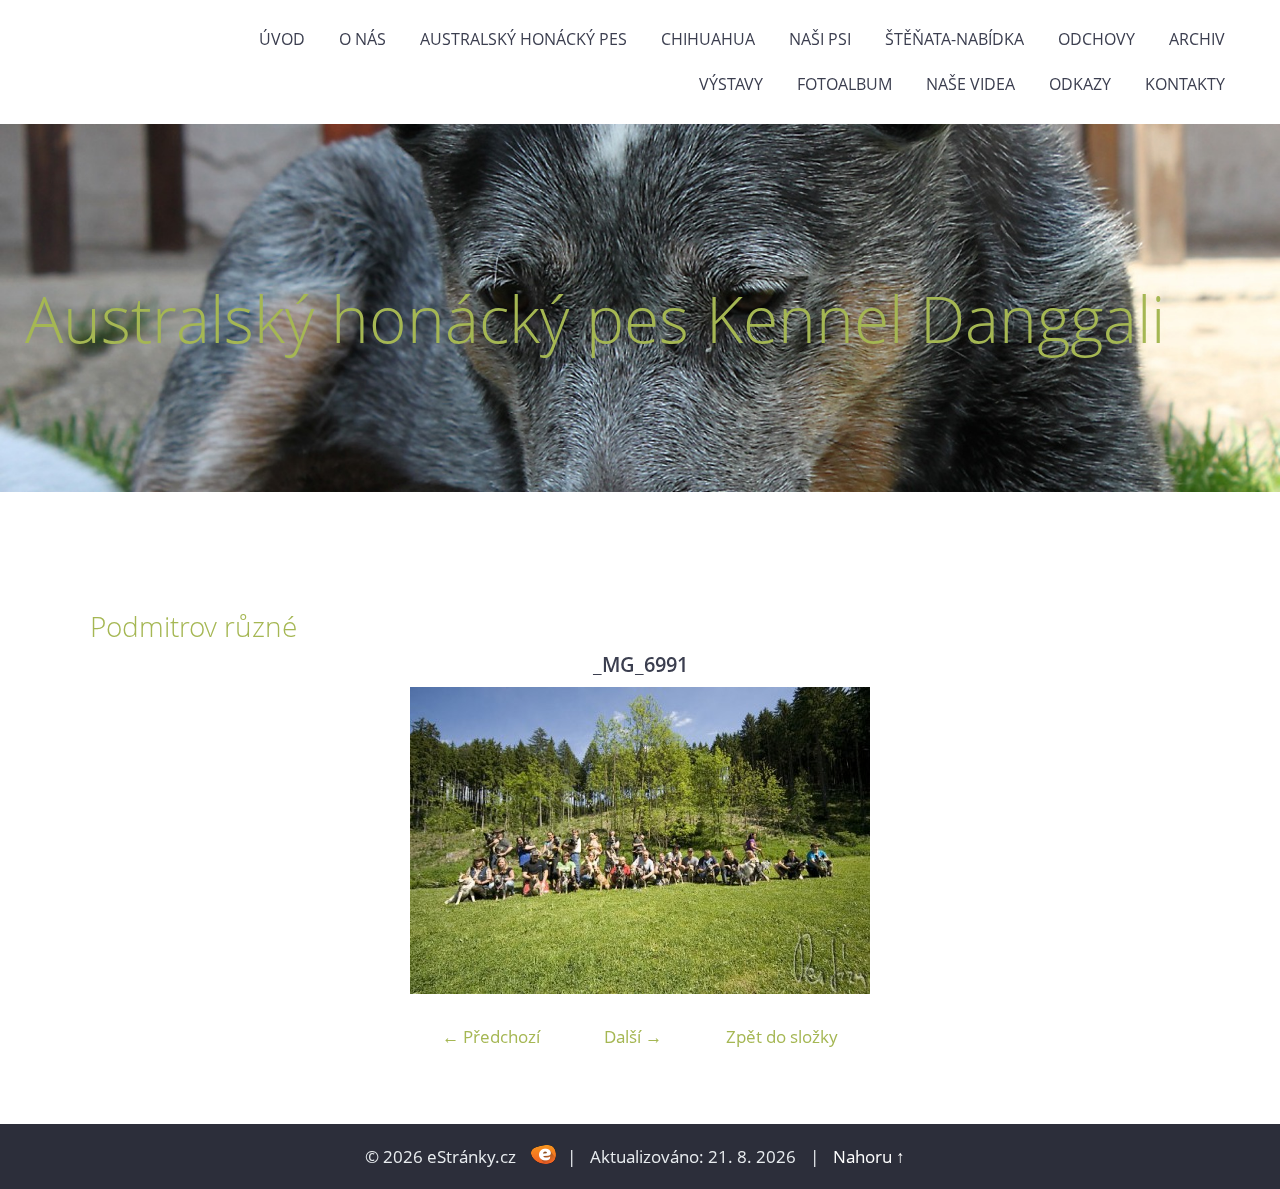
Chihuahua (708, 39)
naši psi (820, 39)
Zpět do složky (782, 1036)
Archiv (1197, 39)
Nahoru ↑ (869, 1156)
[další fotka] (1157, 840)
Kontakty (1185, 84)
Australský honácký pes (523, 39)
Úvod (282, 39)
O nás (362, 39)
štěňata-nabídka (954, 39)
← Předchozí (491, 1036)
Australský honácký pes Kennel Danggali (595, 318)
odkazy (1080, 84)
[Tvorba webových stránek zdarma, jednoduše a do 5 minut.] (543, 1154)
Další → (633, 1036)
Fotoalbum (844, 84)
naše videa (970, 84)
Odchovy (1096, 39)
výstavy (731, 84)
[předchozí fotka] (122, 840)
